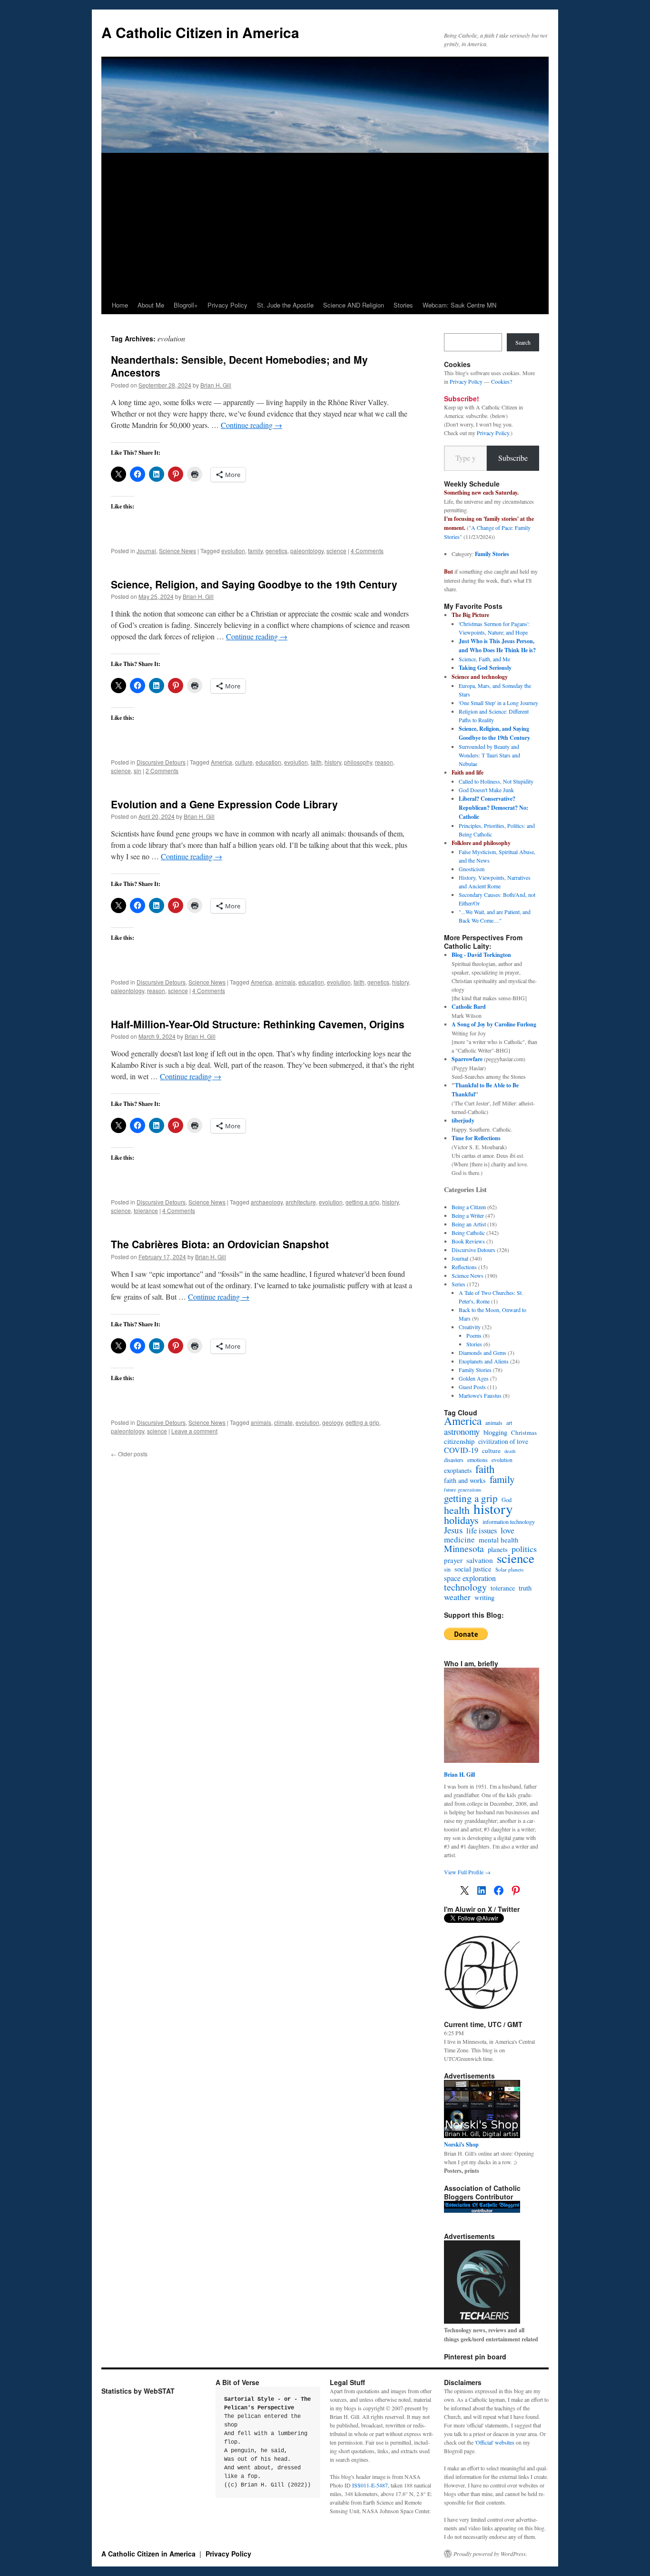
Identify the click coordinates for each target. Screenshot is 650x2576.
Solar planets (509, 1569)
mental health (499, 1540)
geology (332, 1422)
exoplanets (458, 1471)
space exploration (470, 1578)
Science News (177, 551)
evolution (233, 551)
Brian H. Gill (216, 385)
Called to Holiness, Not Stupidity (496, 781)
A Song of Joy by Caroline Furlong (494, 1024)
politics (524, 1549)
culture (244, 762)
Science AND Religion (354, 305)
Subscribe (513, 458)
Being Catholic (468, 1233)
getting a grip (362, 1202)
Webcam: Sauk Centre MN (459, 305)
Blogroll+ (186, 305)
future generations (463, 1490)
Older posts (129, 1454)
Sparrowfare (467, 1059)
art (509, 1422)
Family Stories (492, 554)
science (336, 551)
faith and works (465, 1481)
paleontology (307, 551)
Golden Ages (474, 1378)
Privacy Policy (227, 305)
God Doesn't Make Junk (486, 790)
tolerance (146, 1210)
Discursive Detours (161, 762)
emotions (478, 1460)
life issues (482, 1531)
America (222, 762)
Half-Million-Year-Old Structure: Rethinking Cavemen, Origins (258, 1024)
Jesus (453, 1530)
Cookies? (502, 381)
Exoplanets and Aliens (484, 1361)
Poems (474, 1335)
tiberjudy (463, 1120)
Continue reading (251, 425)
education (268, 762)
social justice (473, 1569)
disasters (454, 1460)
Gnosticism (472, 869)
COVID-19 (461, 1450)
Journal (146, 551)
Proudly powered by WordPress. (490, 2554)
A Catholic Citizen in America (200, 32)
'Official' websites (495, 2442)
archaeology (267, 1202)
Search (523, 342)
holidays (461, 1520)
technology (465, 1587)
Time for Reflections (476, 1138)
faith (316, 762)
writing (484, 1598)
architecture (301, 1202)
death (510, 1451)
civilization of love (503, 1442)
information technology (509, 1522)
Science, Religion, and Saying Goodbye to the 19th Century (254, 584)
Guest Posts (472, 1387)
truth (525, 1588)
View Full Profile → (467, 1872)
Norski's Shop (461, 2144)
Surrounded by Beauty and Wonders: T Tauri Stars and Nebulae (489, 755)
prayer (453, 1560)
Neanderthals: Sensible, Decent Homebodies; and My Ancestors (239, 366)
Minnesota (464, 1549)
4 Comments (367, 551)
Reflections (464, 1267)
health (457, 1510)
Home (120, 305)
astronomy (462, 1432)
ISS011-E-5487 (370, 2485)
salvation (480, 1560)
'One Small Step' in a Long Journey (498, 703)
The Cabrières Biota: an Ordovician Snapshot (220, 1244)
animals (285, 982)
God (507, 1500)
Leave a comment (194, 1431)
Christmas (524, 1432)
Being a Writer (468, 1215)
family (255, 551)
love (507, 1530)
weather (457, 1597)
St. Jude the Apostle (285, 305)
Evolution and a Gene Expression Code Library (224, 804)
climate (283, 1422)
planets (498, 1550)
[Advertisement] (325, 225)
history (333, 762)
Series (458, 1284)
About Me (151, 305)
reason (384, 762)
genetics (276, 551)
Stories (403, 305)
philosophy (358, 762)
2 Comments (162, 771)
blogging (495, 1432)
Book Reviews (468, 1241)
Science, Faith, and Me (484, 659)
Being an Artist (469, 1224)
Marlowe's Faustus (480, 1395)
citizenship (459, 1441)
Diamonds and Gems (483, 1353)
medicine (459, 1540)
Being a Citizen (469, 1207)
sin (138, 771)
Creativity (470, 1327)
